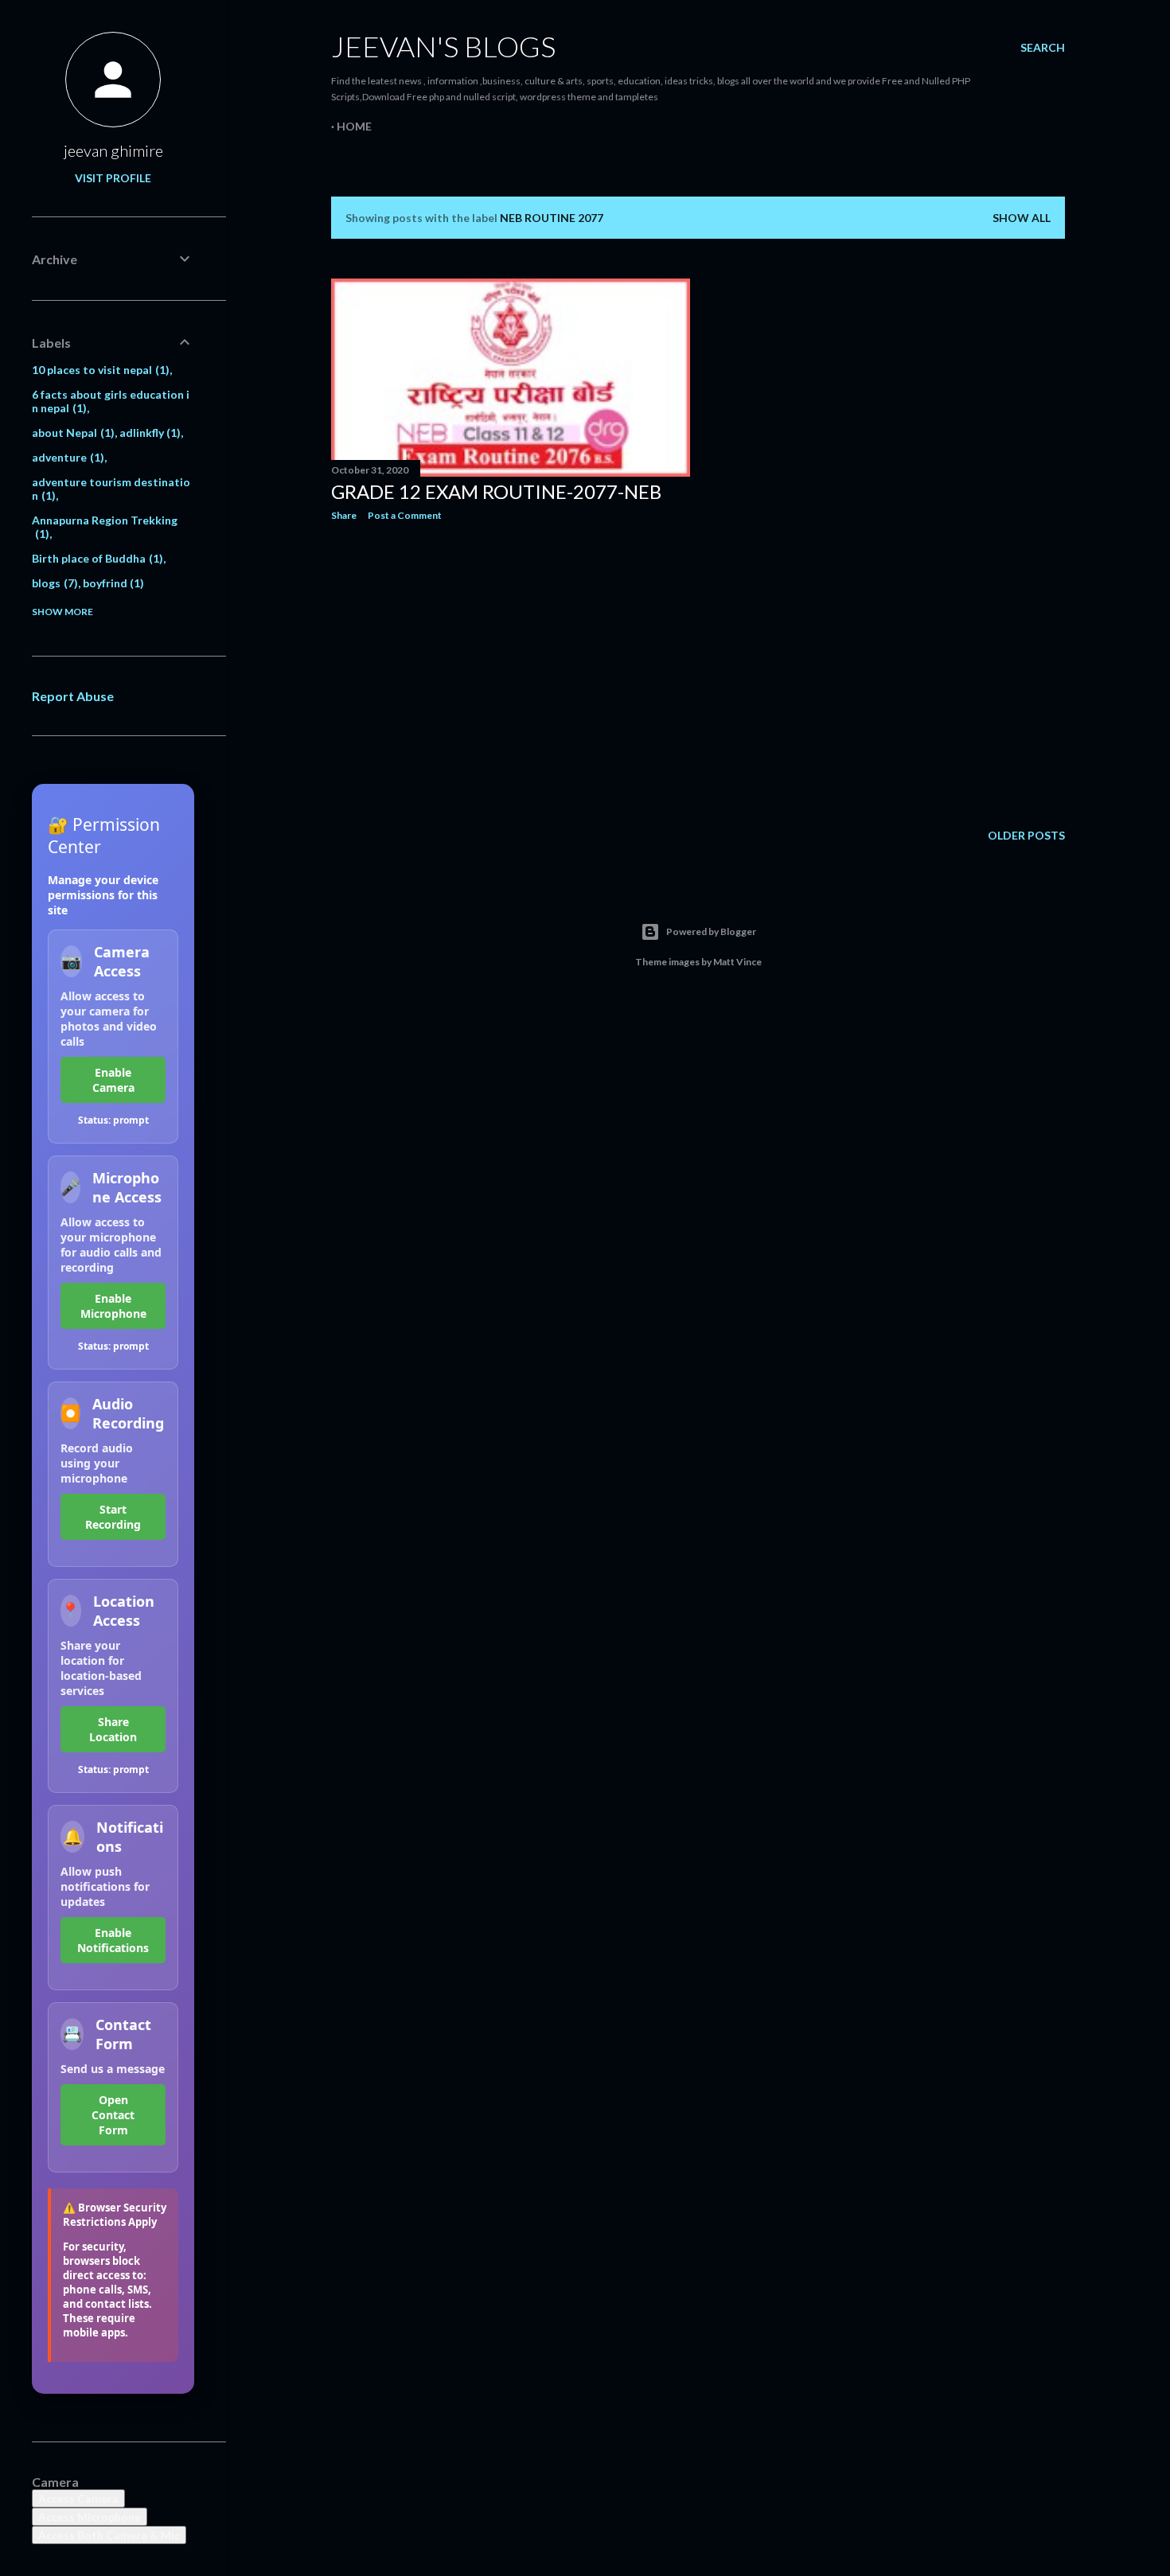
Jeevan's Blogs (443, 46)
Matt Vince (737, 962)
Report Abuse (73, 696)
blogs (53, 583)
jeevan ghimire (113, 150)
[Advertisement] (511, 672)
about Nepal (71, 433)
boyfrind (112, 583)
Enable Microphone (113, 1306)
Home (354, 126)
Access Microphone (90, 2517)
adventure (66, 457)
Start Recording (113, 1517)
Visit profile (113, 178)
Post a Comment (405, 515)
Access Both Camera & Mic (109, 2535)
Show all (1022, 218)
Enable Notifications (113, 1940)
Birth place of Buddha (96, 558)
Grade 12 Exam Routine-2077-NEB (496, 491)
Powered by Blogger (711, 931)
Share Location (113, 1729)
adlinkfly (148, 433)
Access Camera (78, 2498)
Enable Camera (113, 1080)
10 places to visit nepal (99, 370)
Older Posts (1026, 835)
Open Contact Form (113, 2115)
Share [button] (344, 515)
